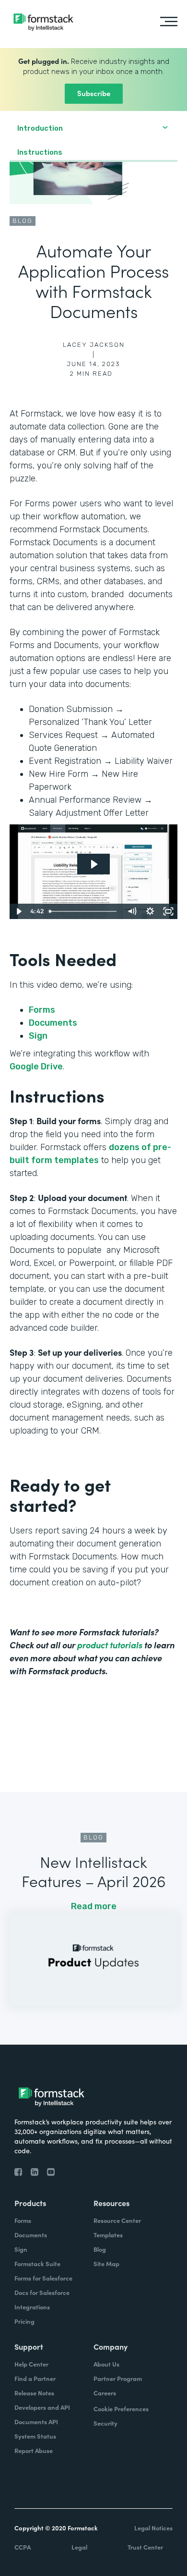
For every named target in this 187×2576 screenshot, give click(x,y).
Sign (38, 1036)
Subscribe (94, 93)
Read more (94, 1906)
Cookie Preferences (121, 2409)
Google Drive (36, 1067)
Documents (53, 1023)
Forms (42, 1010)
